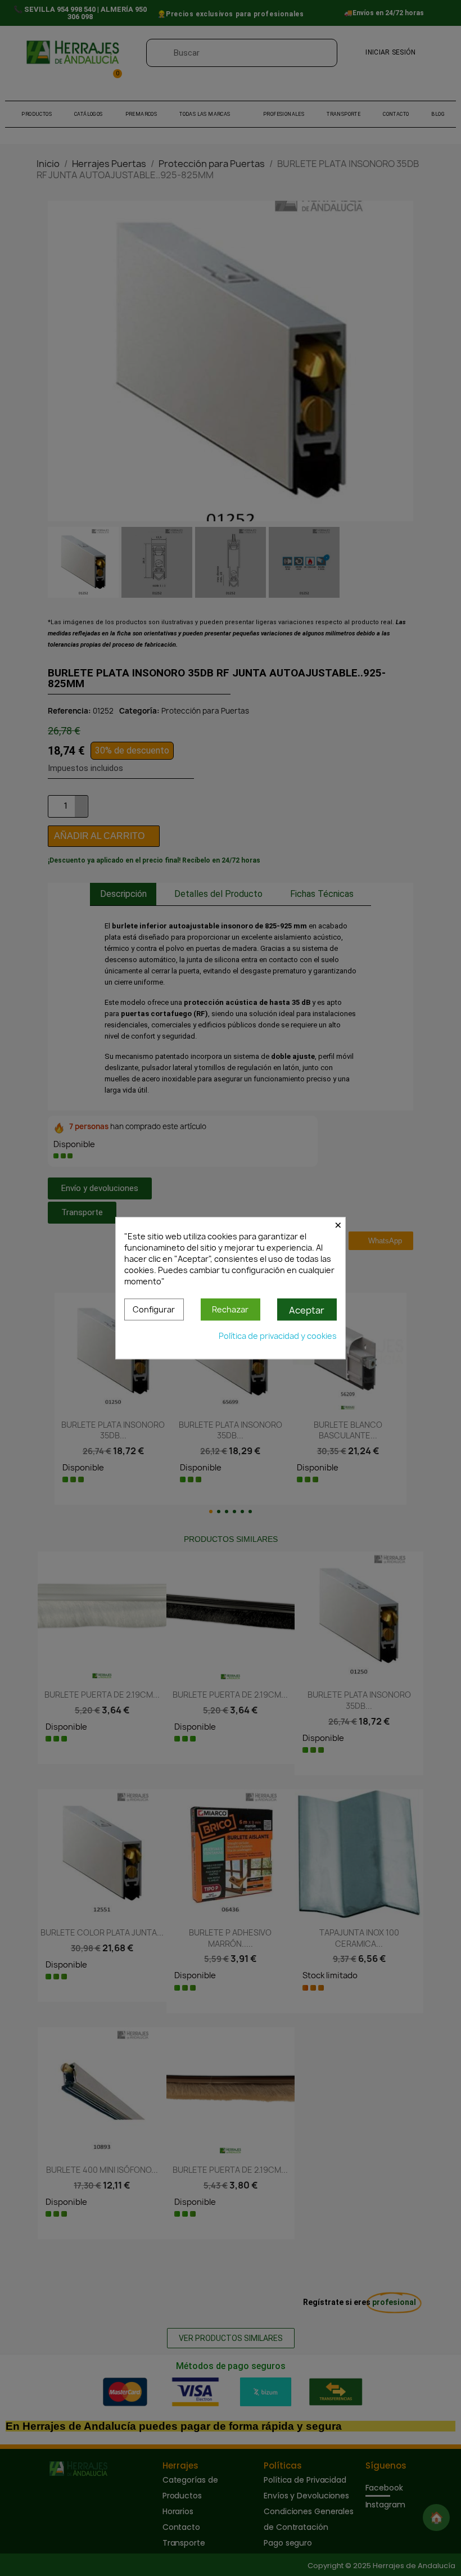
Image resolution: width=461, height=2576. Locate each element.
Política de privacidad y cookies (278, 1336)
